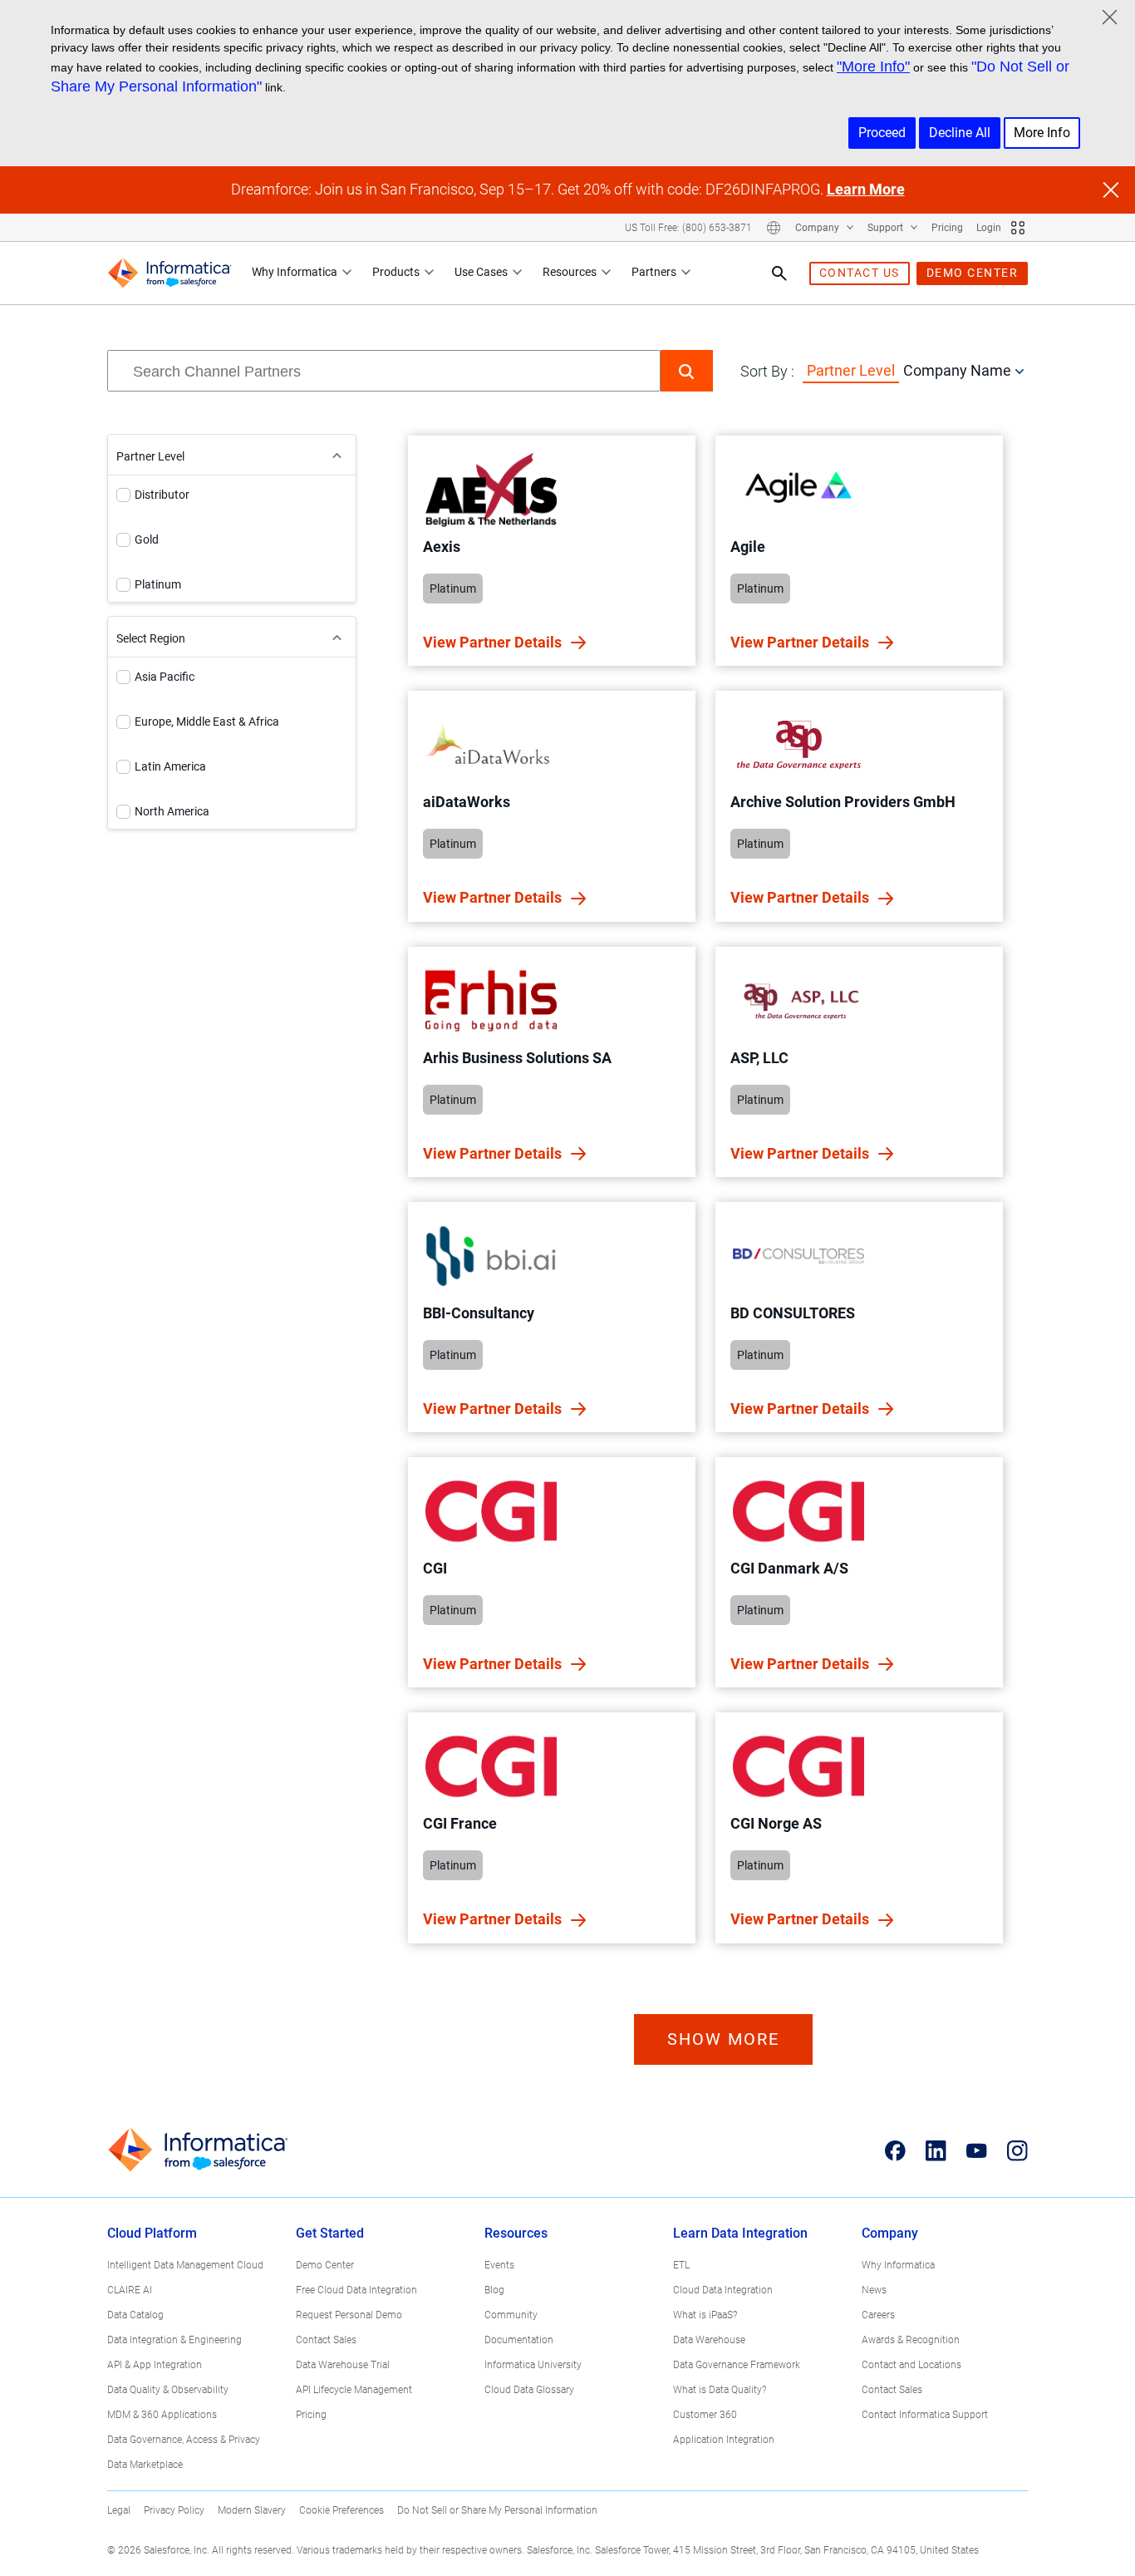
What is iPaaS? (705, 2315)
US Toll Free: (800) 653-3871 (688, 228)
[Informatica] (170, 273)
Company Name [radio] (957, 370)
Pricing (947, 228)
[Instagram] (1017, 2150)
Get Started (330, 2233)
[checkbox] (123, 495)
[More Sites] (1018, 228)
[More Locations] (774, 228)
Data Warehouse (709, 2340)
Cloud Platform (152, 2233)
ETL (681, 2265)
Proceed (882, 133)
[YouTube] (977, 2150)
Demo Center (325, 2265)
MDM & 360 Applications (162, 2415)
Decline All (960, 133)
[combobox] (384, 371)
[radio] (1020, 371)
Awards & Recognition (911, 2340)
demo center (973, 273)
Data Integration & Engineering (174, 2340)
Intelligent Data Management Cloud (185, 2265)
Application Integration (724, 2440)
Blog (494, 2290)
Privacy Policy (174, 2510)
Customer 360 (705, 2415)
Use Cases (481, 272)
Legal (119, 2510)
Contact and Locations (911, 2365)
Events (499, 2265)
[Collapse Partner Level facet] (337, 455)
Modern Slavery (252, 2510)
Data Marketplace (145, 2465)
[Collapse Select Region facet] (337, 637)
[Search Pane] (779, 273)
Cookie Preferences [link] (341, 2510)
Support (887, 228)
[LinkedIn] (936, 2150)
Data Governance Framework (737, 2365)
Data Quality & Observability (168, 2390)
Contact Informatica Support (925, 2415)
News (874, 2290)
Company (818, 228)
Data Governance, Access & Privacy (184, 2440)
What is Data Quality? (720, 2390)
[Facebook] (895, 2150)
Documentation (519, 2340)
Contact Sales (326, 2340)
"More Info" (873, 66)
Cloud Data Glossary (529, 2390)
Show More (723, 2039)
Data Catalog (135, 2315)
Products (396, 272)
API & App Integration (155, 2365)
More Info (1042, 133)
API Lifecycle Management (354, 2390)
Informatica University (533, 2365)
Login (989, 228)
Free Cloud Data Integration (356, 2290)
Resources (570, 272)
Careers (878, 2315)
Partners (654, 272)
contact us (860, 273)
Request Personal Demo (349, 2315)
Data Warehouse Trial (343, 2365)
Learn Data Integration (740, 2233)
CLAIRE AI (130, 2290)
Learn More (866, 189)
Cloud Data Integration (723, 2290)
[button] (687, 371)
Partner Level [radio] (851, 370)
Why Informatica (295, 272)
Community (511, 2315)
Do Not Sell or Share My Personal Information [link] (497, 2510)
